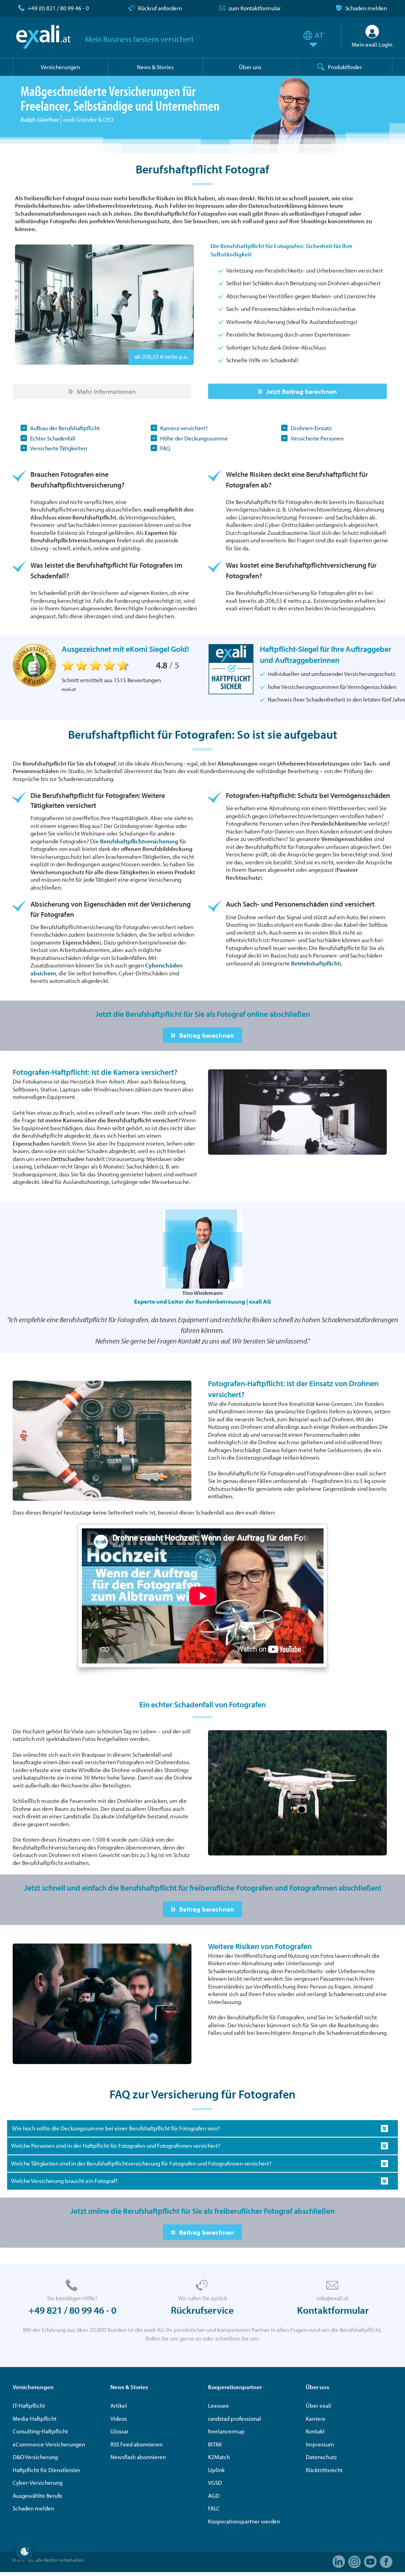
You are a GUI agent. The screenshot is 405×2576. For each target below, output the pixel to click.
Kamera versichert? (184, 428)
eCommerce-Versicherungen (49, 2444)
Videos (119, 2419)
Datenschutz (321, 2457)
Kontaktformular (333, 2310)
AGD (214, 2496)
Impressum (320, 2444)
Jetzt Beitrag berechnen (302, 391)
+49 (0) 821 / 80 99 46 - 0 (58, 8)
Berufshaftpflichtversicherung (139, 841)
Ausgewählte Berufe (38, 2496)
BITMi (215, 2444)
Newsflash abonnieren (138, 2457)
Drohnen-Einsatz (311, 428)
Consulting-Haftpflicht (40, 2431)
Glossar (119, 2431)
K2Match (219, 2457)
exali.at (43, 37)
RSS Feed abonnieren (136, 2444)
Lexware (219, 2406)
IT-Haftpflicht (29, 2406)
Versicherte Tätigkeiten (59, 448)
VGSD (215, 2483)
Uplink (216, 2470)
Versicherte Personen (317, 438)
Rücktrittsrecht (324, 2470)
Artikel (119, 2406)
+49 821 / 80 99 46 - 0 (72, 2310)
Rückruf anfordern (160, 8)
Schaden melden (366, 8)
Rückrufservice (202, 2310)
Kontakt (315, 2431)
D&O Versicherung (35, 2457)
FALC (214, 2508)
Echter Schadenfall (53, 438)
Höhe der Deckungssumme (194, 438)
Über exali (319, 2406)
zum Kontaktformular (255, 8)
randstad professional (235, 2419)
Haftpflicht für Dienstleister (46, 2470)
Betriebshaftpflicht (315, 963)
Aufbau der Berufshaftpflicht (65, 428)
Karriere (316, 2419)
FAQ (165, 448)
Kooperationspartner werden (244, 2521)
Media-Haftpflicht (35, 2419)
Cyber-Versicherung (38, 2483)
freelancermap (226, 2431)
